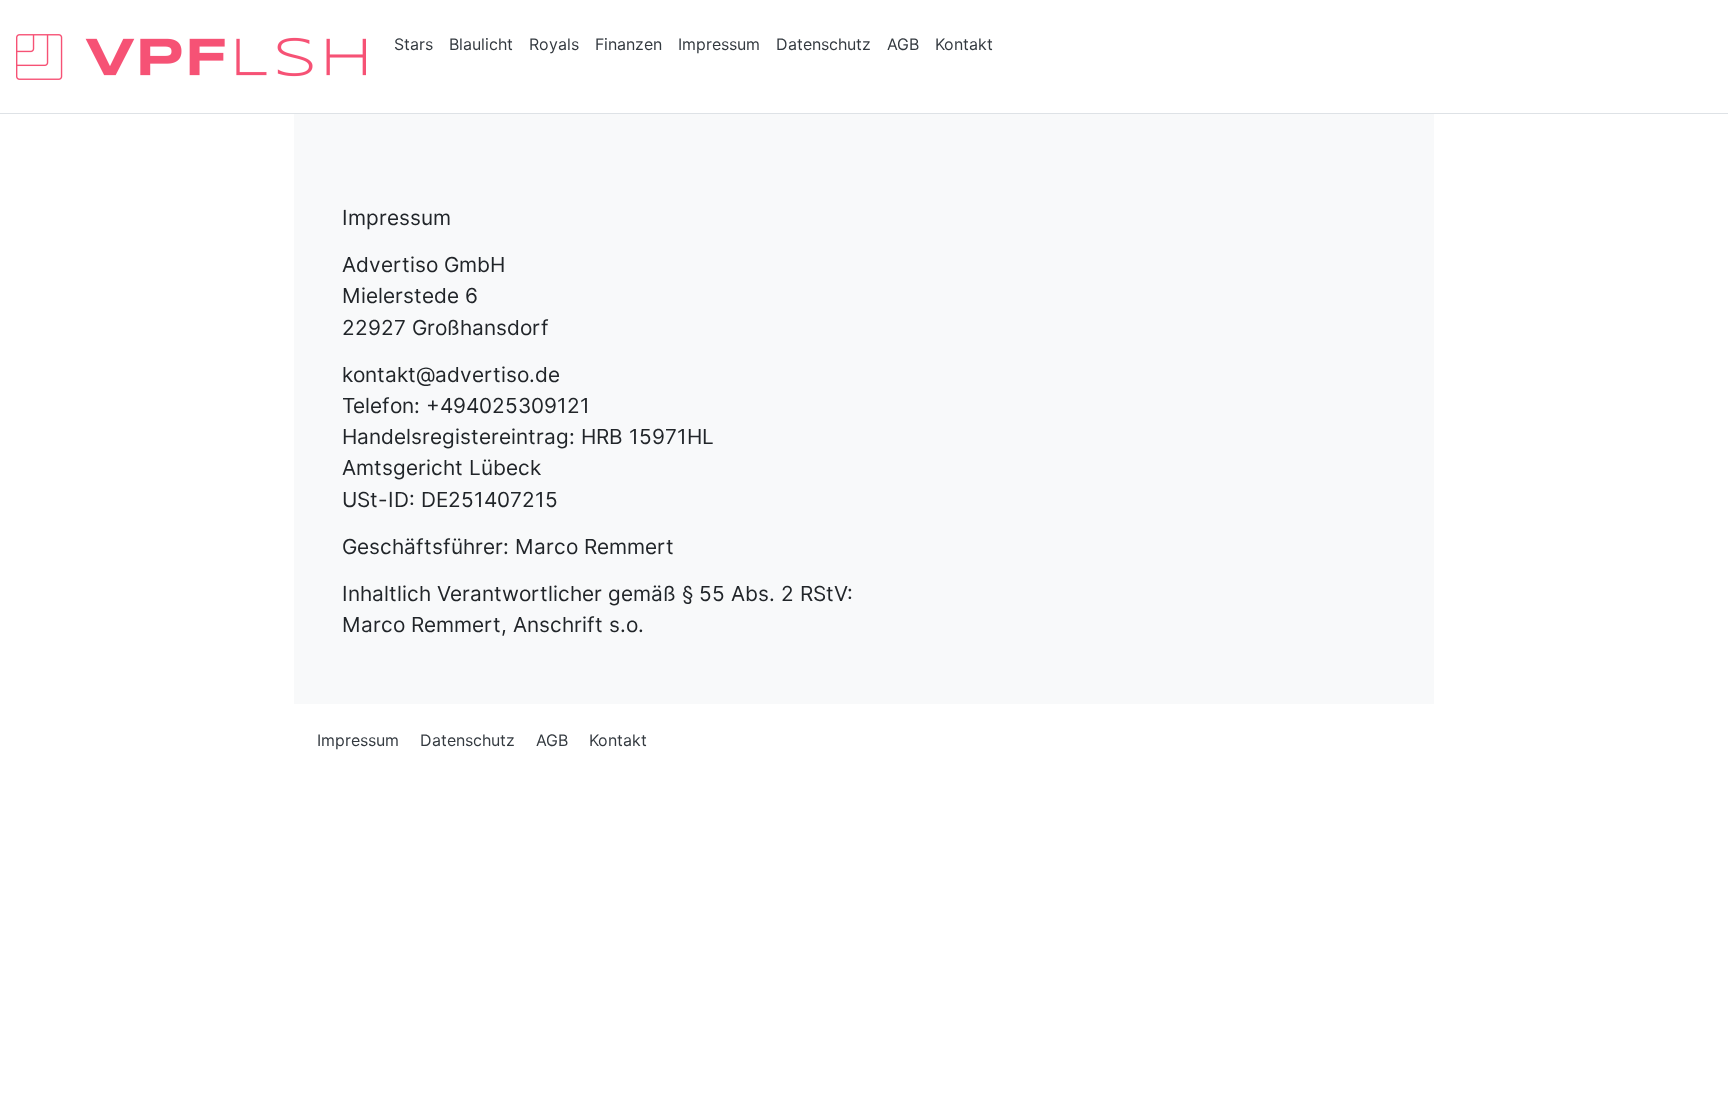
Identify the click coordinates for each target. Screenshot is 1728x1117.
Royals (554, 44)
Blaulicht (481, 44)
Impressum (719, 44)
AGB (903, 44)
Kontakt (964, 44)
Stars (413, 44)
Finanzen (628, 44)
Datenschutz (823, 44)
